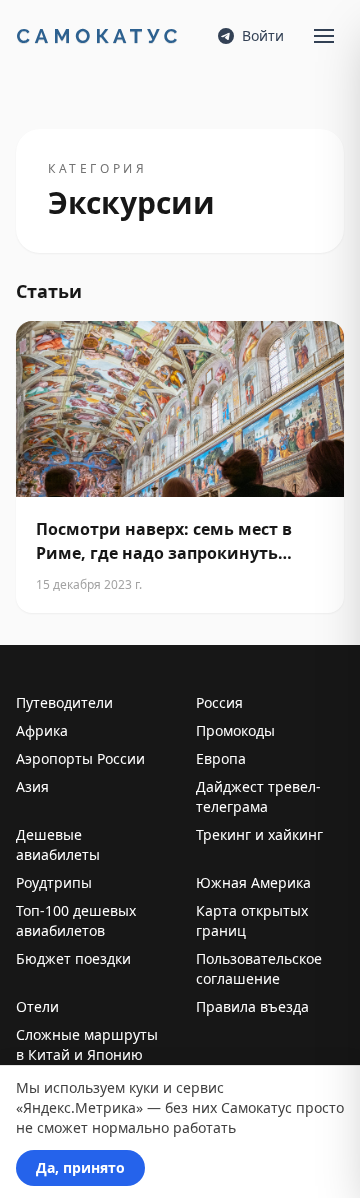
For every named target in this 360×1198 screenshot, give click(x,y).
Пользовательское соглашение (259, 968)
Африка (42, 730)
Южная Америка (253, 882)
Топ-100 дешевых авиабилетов (76, 920)
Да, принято (80, 1167)
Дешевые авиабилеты (58, 844)
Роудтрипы (54, 882)
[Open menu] (324, 36)
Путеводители (64, 702)
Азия (32, 786)
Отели (37, 1006)
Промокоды (235, 730)
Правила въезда (252, 1006)
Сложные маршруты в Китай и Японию (87, 1044)
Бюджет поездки (73, 958)
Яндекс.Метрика (79, 1107)
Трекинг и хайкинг (259, 834)
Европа (221, 758)
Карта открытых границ (252, 920)
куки (144, 1087)
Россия (219, 702)
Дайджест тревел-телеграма (258, 796)
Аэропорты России (80, 758)
